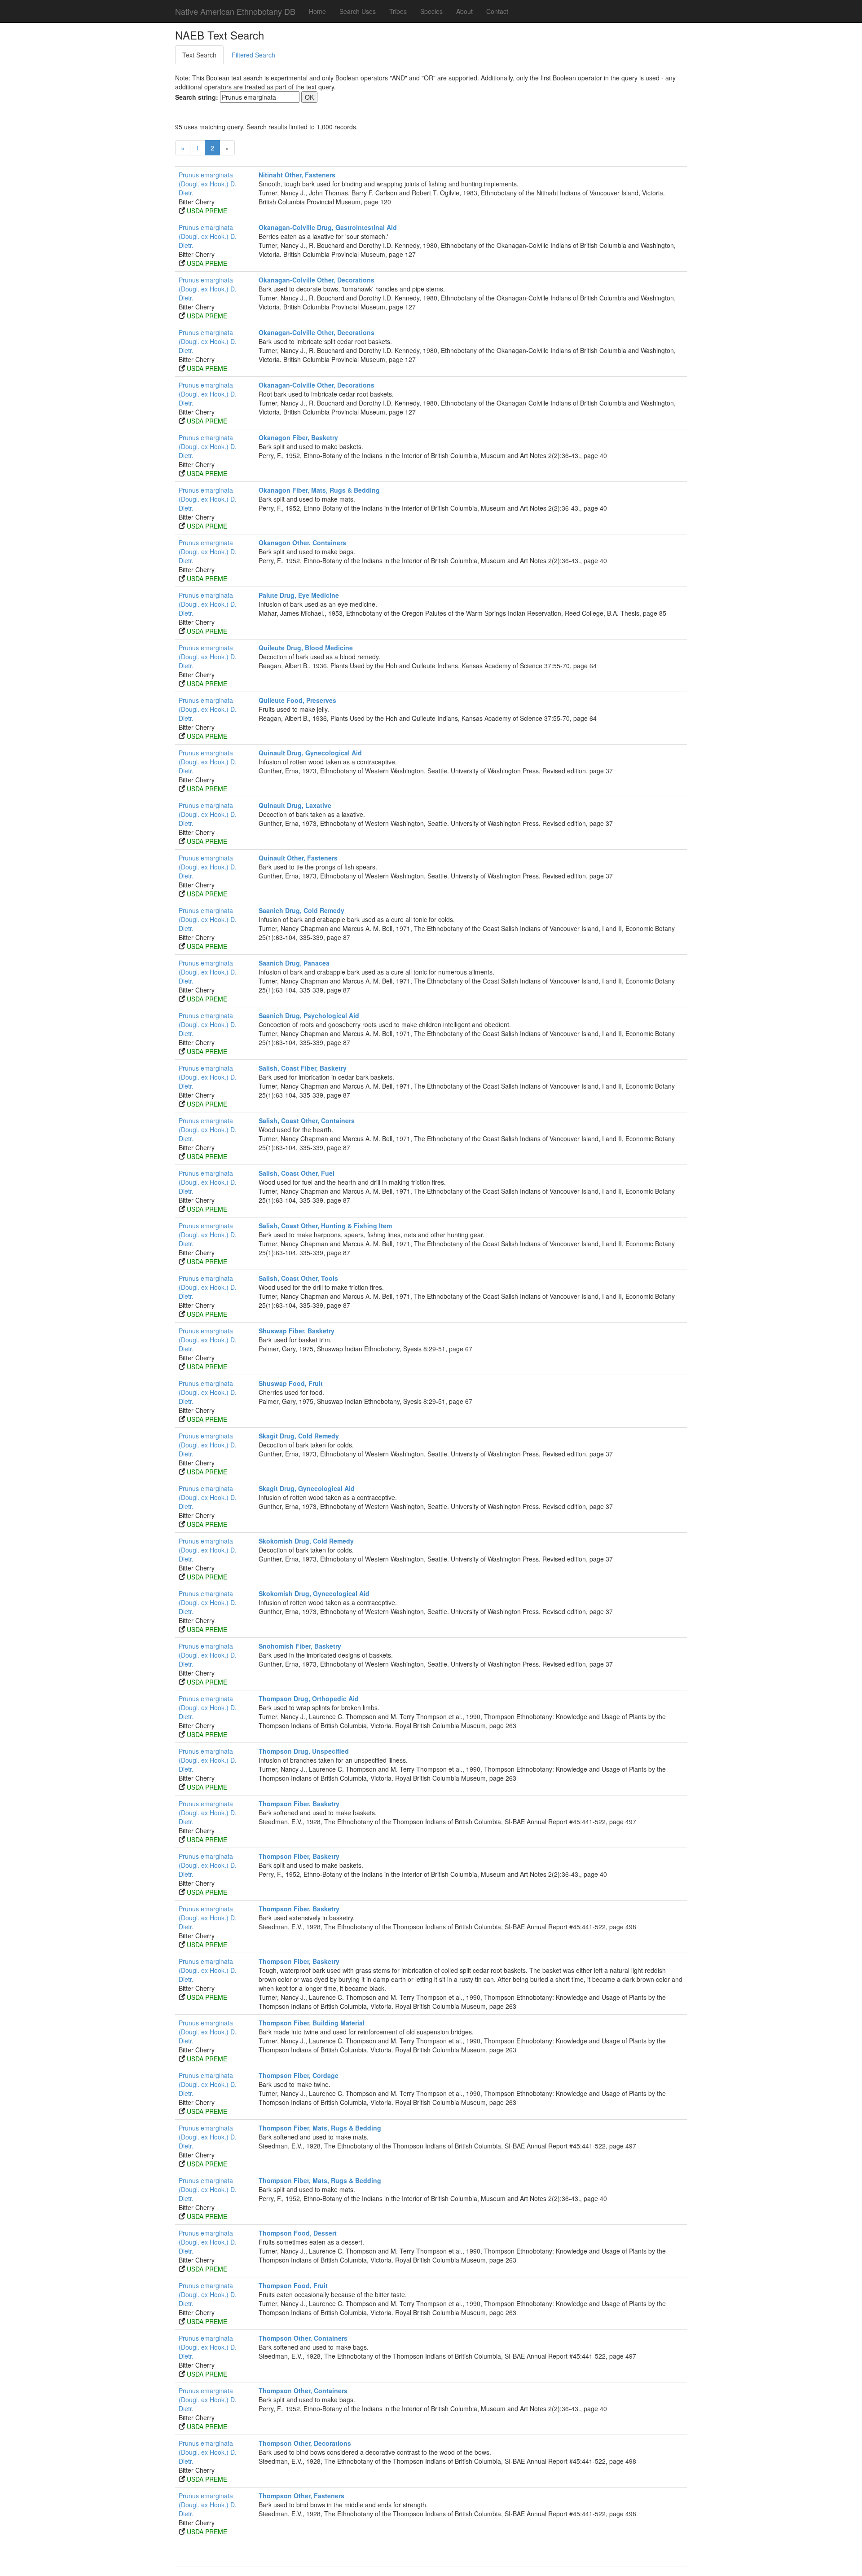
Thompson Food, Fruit (293, 2285)
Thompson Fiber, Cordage (299, 2075)
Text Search (199, 55)
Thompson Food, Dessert (298, 2233)
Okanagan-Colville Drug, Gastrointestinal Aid (328, 227)
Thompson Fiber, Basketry (299, 1804)
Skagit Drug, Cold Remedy (299, 1436)
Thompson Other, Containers (303, 2338)
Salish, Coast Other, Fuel (297, 1173)
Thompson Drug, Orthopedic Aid (309, 1698)
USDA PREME (207, 211)
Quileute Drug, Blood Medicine (306, 648)
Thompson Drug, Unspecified (304, 1751)
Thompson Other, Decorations (305, 2443)
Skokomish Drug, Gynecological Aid (314, 1593)
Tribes (398, 11)
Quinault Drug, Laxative (295, 805)
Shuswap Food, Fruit (291, 1383)
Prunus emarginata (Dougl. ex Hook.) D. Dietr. (208, 184)
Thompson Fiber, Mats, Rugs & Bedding (320, 2128)
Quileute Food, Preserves (297, 700)
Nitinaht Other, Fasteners (297, 175)
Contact (497, 11)
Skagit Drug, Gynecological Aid (307, 1488)
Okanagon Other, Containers (302, 543)
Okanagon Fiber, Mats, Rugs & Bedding (319, 490)
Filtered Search (253, 55)
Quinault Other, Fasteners (298, 858)
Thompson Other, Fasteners (301, 2496)
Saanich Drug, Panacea (294, 963)
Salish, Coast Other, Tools (298, 1278)
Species (431, 11)
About (464, 11)
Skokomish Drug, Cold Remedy (306, 1541)
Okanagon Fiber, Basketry (298, 437)
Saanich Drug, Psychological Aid (309, 1015)
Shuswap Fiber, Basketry (297, 1331)
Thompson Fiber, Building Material (312, 2023)
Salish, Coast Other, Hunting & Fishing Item (325, 1226)
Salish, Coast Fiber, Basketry (303, 1068)
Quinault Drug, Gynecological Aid (310, 753)
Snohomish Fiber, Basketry (300, 1646)
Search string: (197, 97)
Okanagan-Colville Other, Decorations (317, 280)
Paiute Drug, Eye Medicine (299, 595)
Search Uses (358, 11)
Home (317, 11)
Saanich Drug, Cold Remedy (301, 910)
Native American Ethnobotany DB (235, 11)
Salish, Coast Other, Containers (307, 1120)
